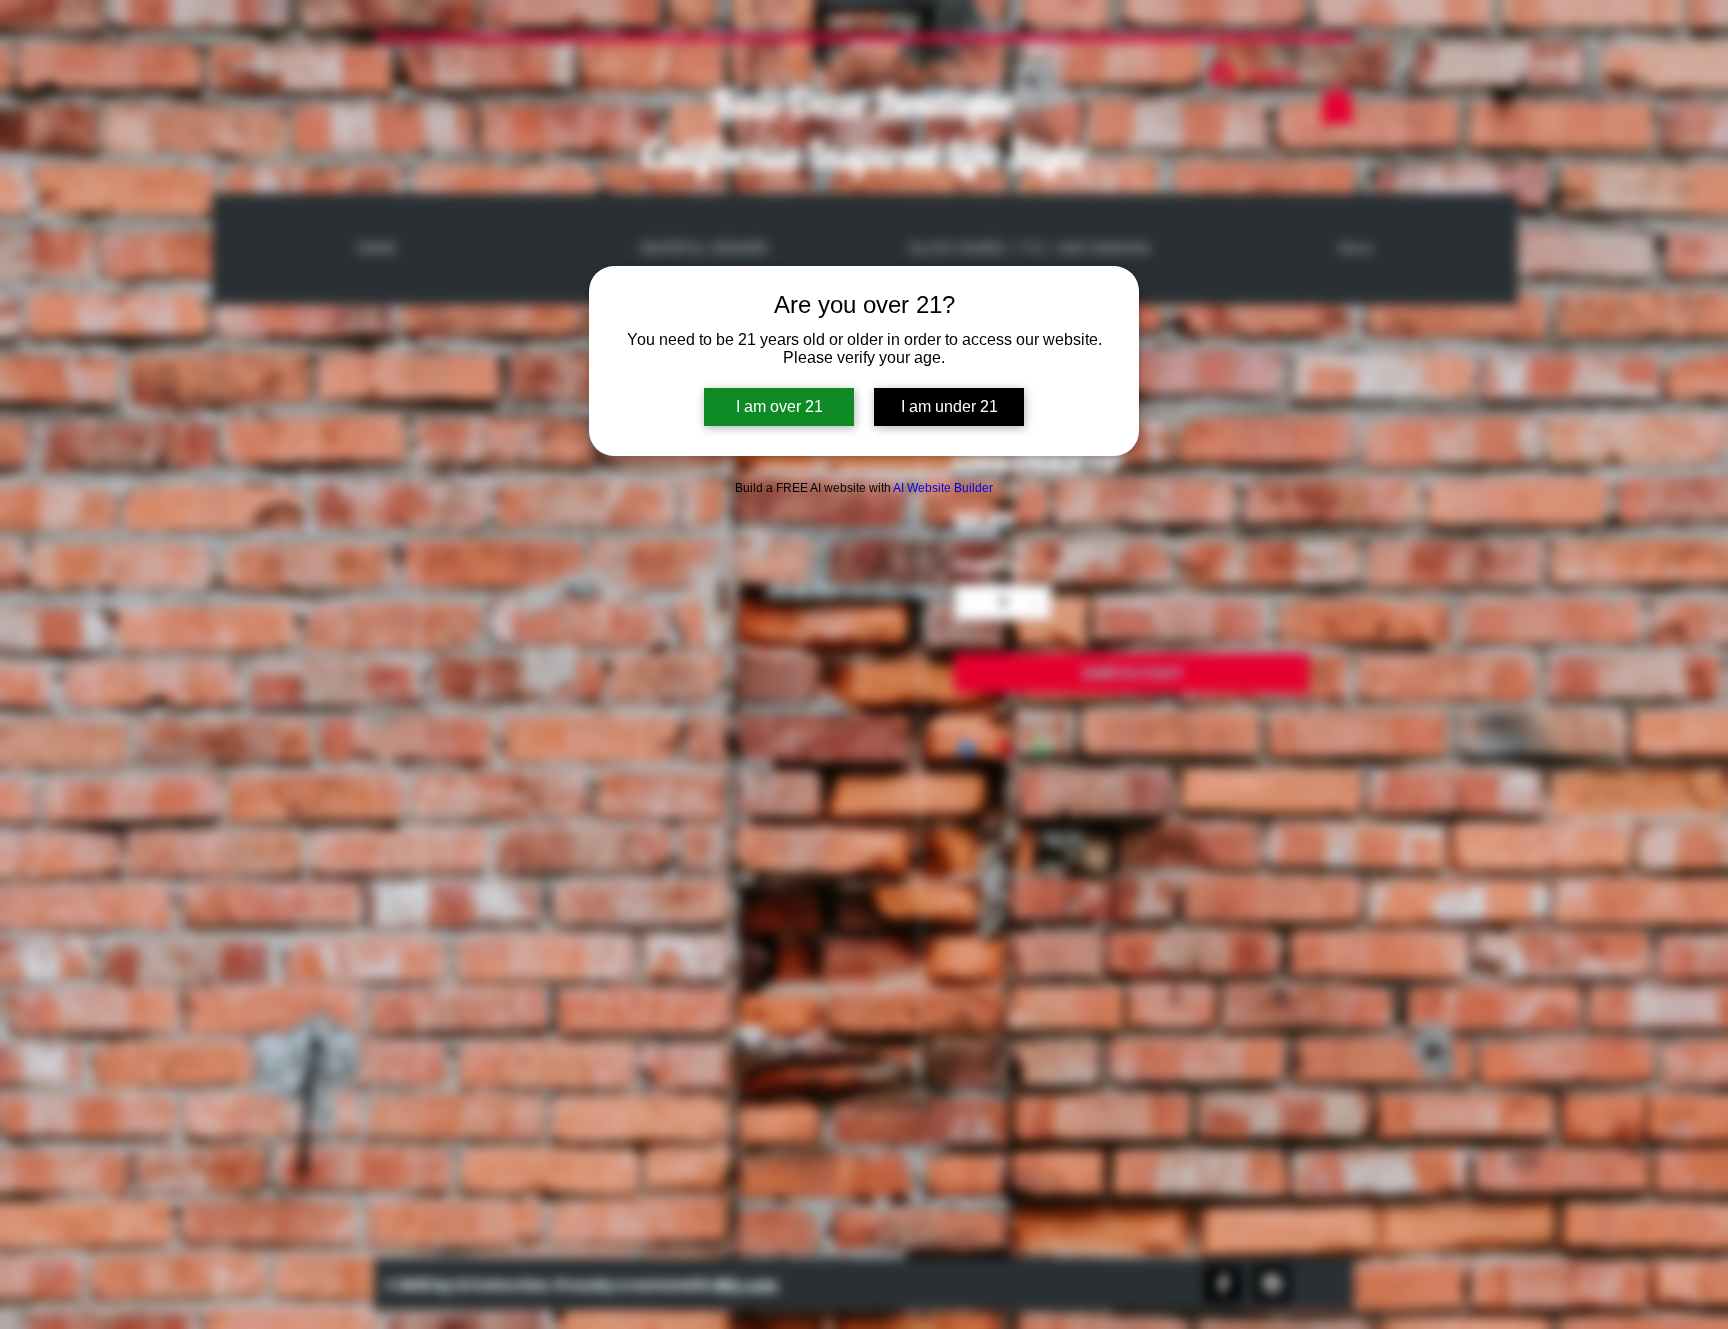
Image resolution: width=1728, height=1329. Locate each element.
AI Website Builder (943, 488)
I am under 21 (949, 406)
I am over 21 (779, 406)
